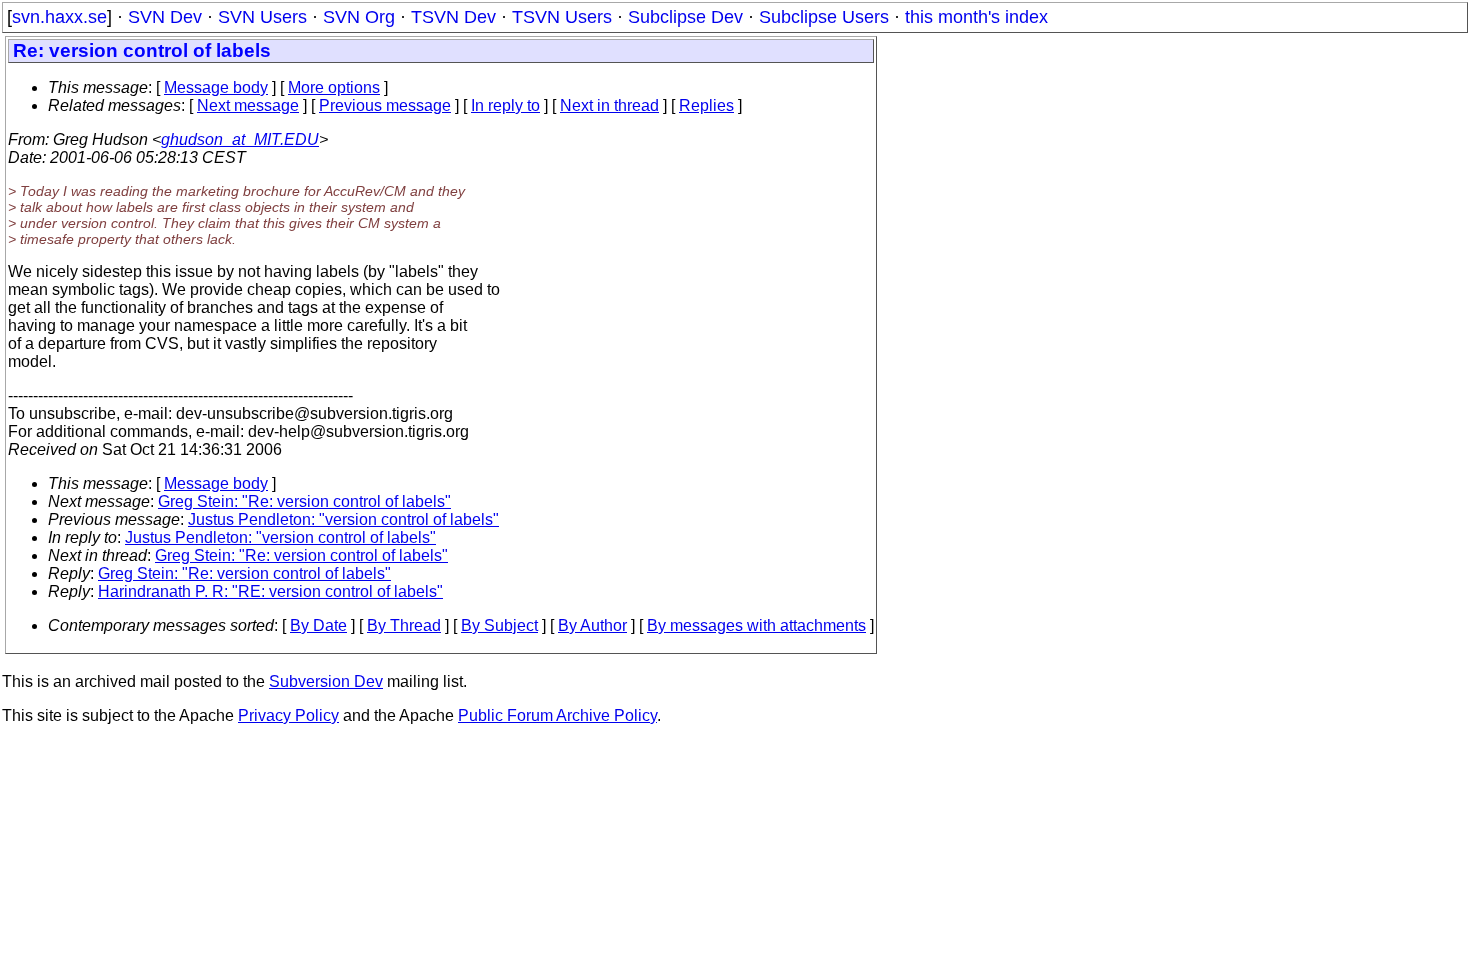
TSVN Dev (453, 17)
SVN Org (359, 17)
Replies (706, 105)
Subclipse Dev (685, 17)
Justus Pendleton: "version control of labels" (343, 519)
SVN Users (262, 17)
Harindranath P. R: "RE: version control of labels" (270, 591)
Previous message (385, 105)
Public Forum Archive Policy (557, 715)
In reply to (505, 105)
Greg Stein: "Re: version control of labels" (304, 501)
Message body (216, 87)
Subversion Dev (326, 681)
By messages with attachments (756, 625)
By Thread (404, 625)
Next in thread (609, 105)
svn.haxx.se (59, 17)
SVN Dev (165, 17)
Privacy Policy (288, 715)
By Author (592, 625)
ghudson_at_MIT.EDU (240, 139)
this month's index (976, 17)
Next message (248, 105)
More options (334, 87)
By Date (318, 625)
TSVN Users (562, 17)
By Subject (499, 625)
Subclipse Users (824, 17)
